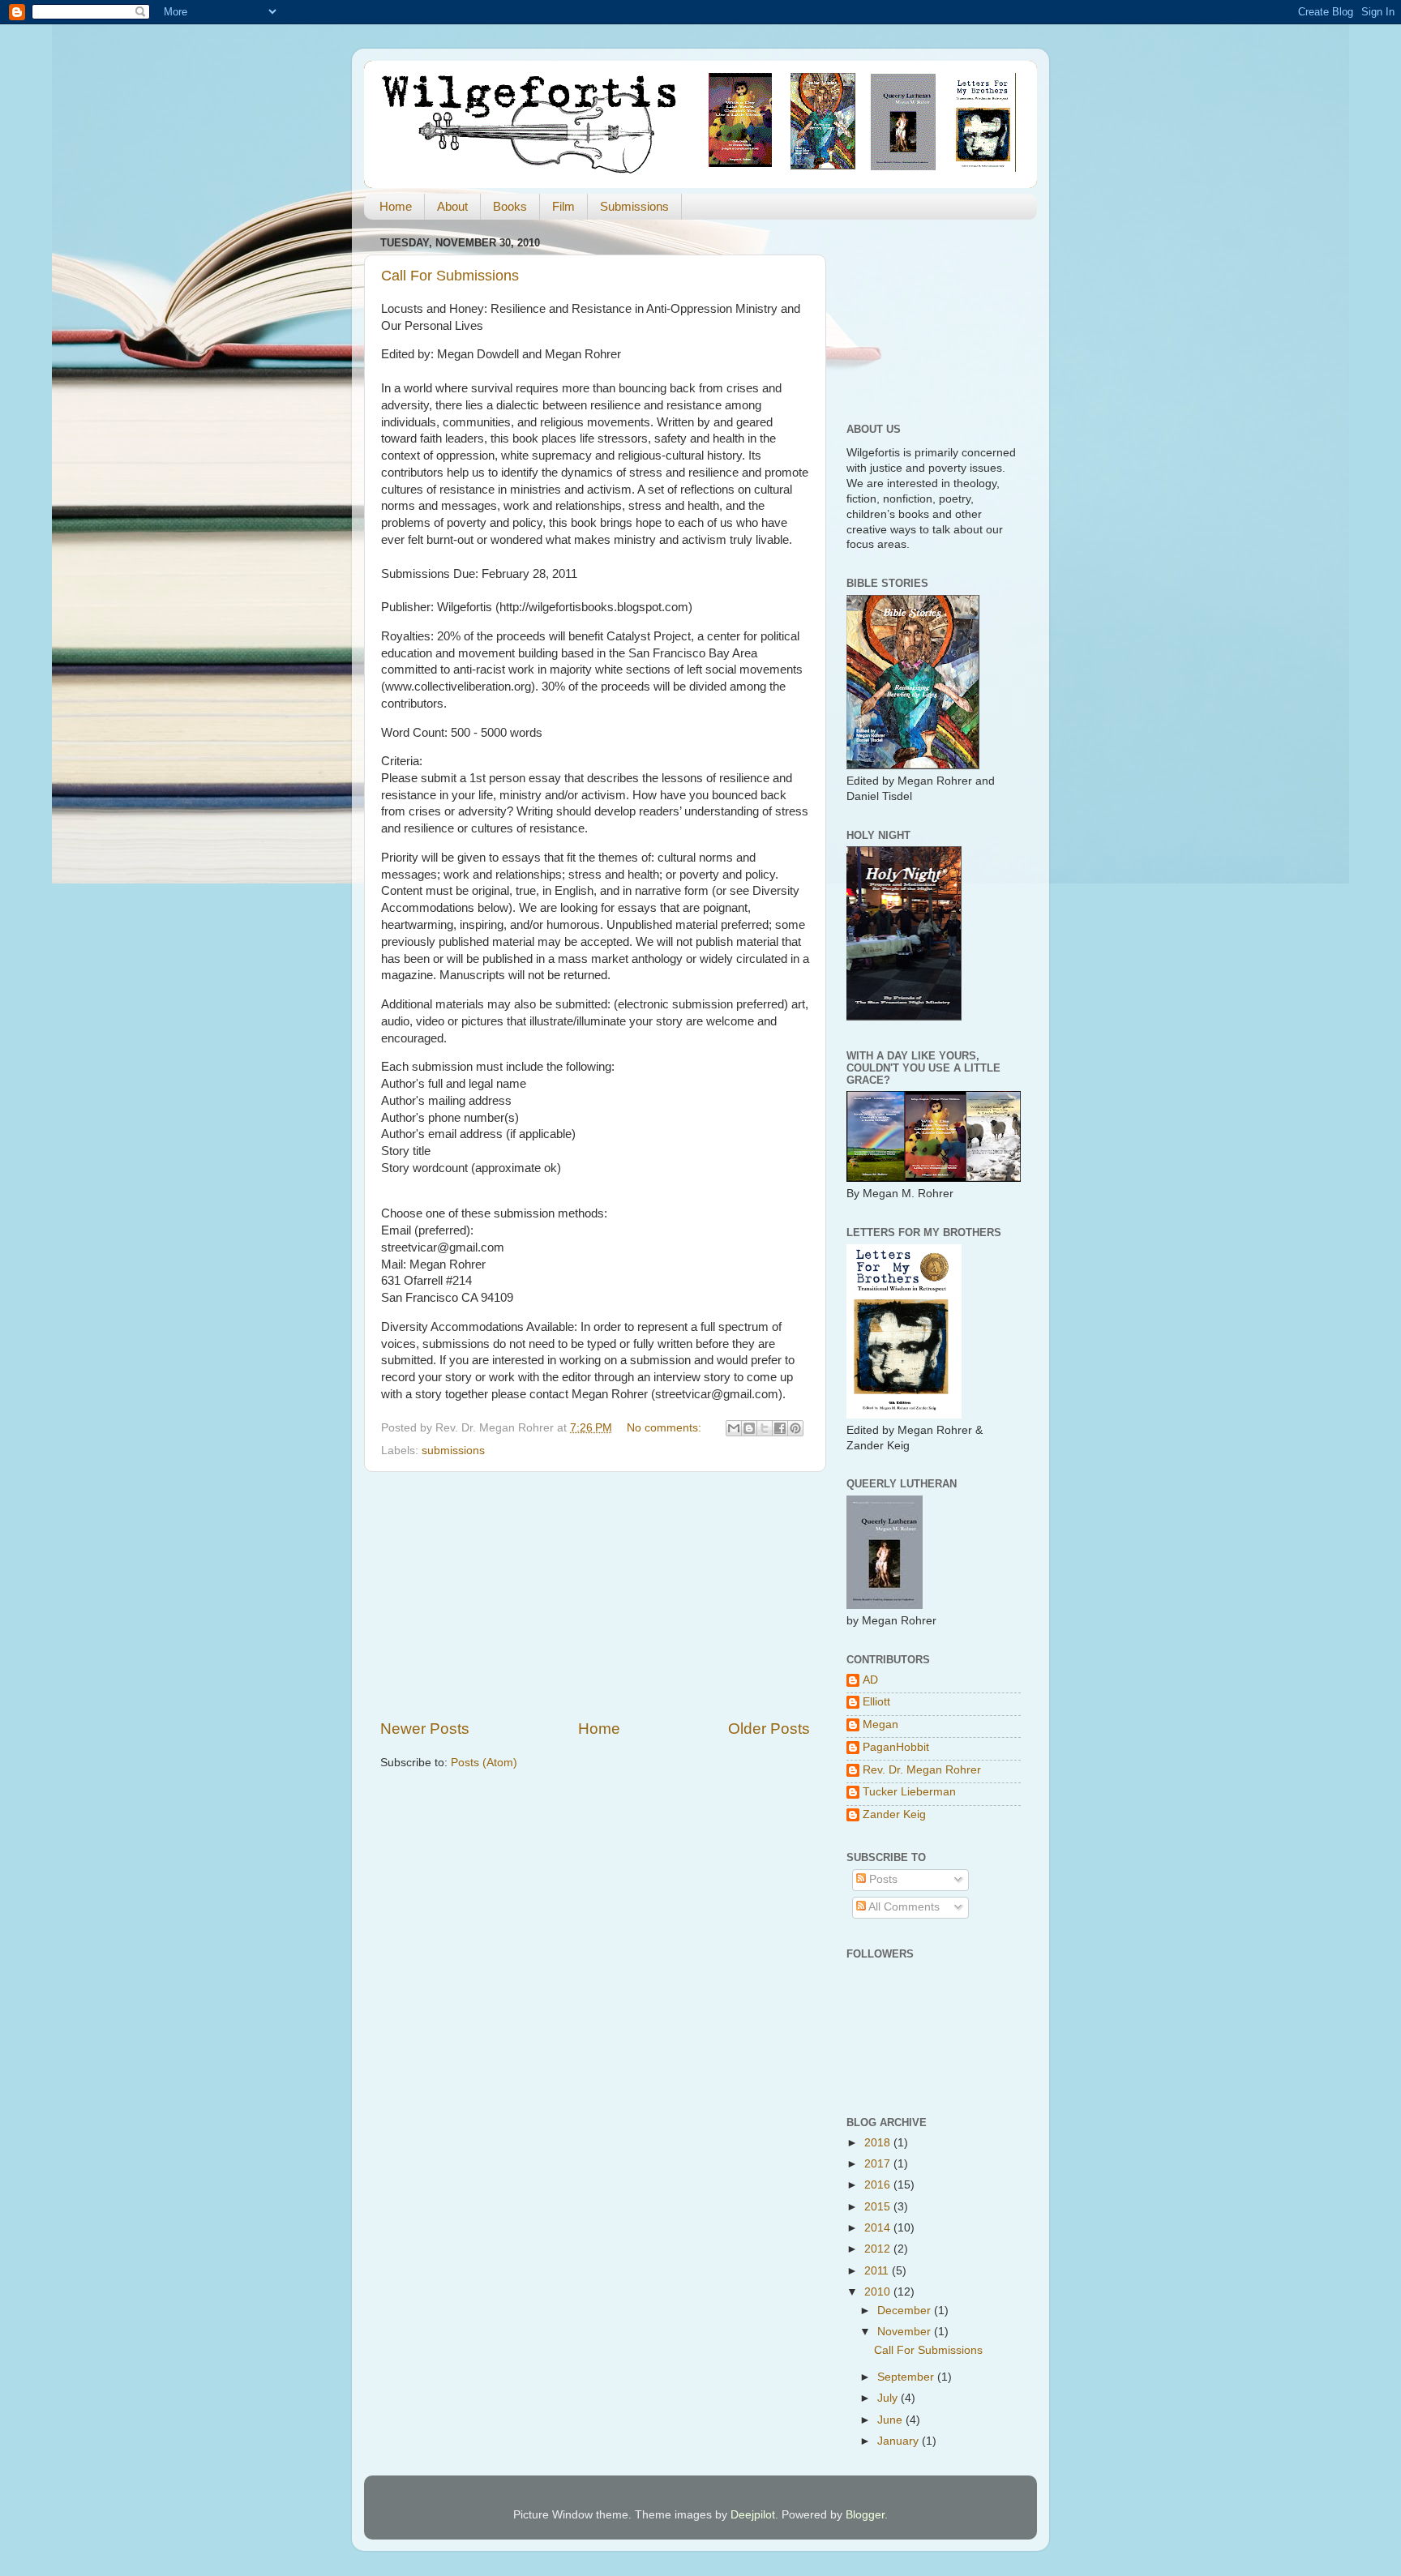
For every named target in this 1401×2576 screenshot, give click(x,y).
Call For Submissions (450, 276)
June (891, 2420)
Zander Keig (894, 1814)
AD (870, 1680)
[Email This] (734, 1428)
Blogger (865, 2515)
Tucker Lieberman (909, 1792)
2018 (879, 2143)
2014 (879, 2228)
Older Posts (769, 1729)
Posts (882, 1879)
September (907, 2377)
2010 (879, 2292)
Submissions (634, 206)
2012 (879, 2249)
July (889, 2398)
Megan (880, 1724)
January (900, 2441)
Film (563, 206)
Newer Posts (425, 1729)
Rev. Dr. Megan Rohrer (922, 1770)
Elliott (876, 1702)
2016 (879, 2185)
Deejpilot (753, 2515)
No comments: (666, 1428)
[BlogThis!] (749, 1428)
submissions (453, 1451)
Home (396, 206)
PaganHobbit (896, 1747)
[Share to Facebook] (780, 1428)
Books (510, 206)
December (906, 2311)
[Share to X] (765, 1428)
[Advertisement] (595, 1595)
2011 (878, 2271)
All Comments (903, 1907)
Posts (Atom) (484, 1763)
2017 (879, 2164)
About (452, 206)
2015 (879, 2207)
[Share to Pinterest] (795, 1428)
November (906, 2332)
